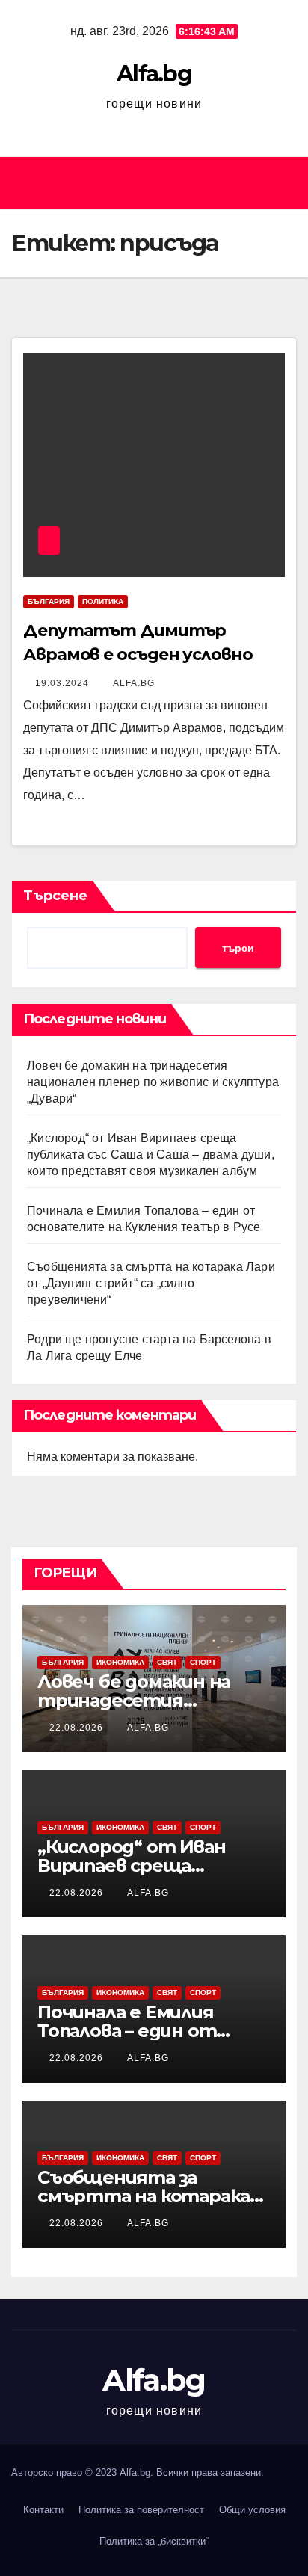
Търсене (55, 896)
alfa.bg (134, 683)
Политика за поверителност (141, 2510)
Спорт (203, 1662)
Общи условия (252, 2510)
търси (238, 948)
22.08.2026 (78, 1728)
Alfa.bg (154, 74)
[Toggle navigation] (281, 183)
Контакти (43, 2510)
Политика (103, 601)
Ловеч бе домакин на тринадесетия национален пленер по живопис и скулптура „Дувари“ (153, 1082)
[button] (147, 183)
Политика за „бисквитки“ (154, 2541)
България (49, 601)
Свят (167, 1662)
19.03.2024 (64, 683)
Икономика (120, 1662)
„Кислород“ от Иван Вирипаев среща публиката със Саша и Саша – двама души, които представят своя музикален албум (151, 1155)
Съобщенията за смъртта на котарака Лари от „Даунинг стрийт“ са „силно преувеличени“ (151, 1283)
